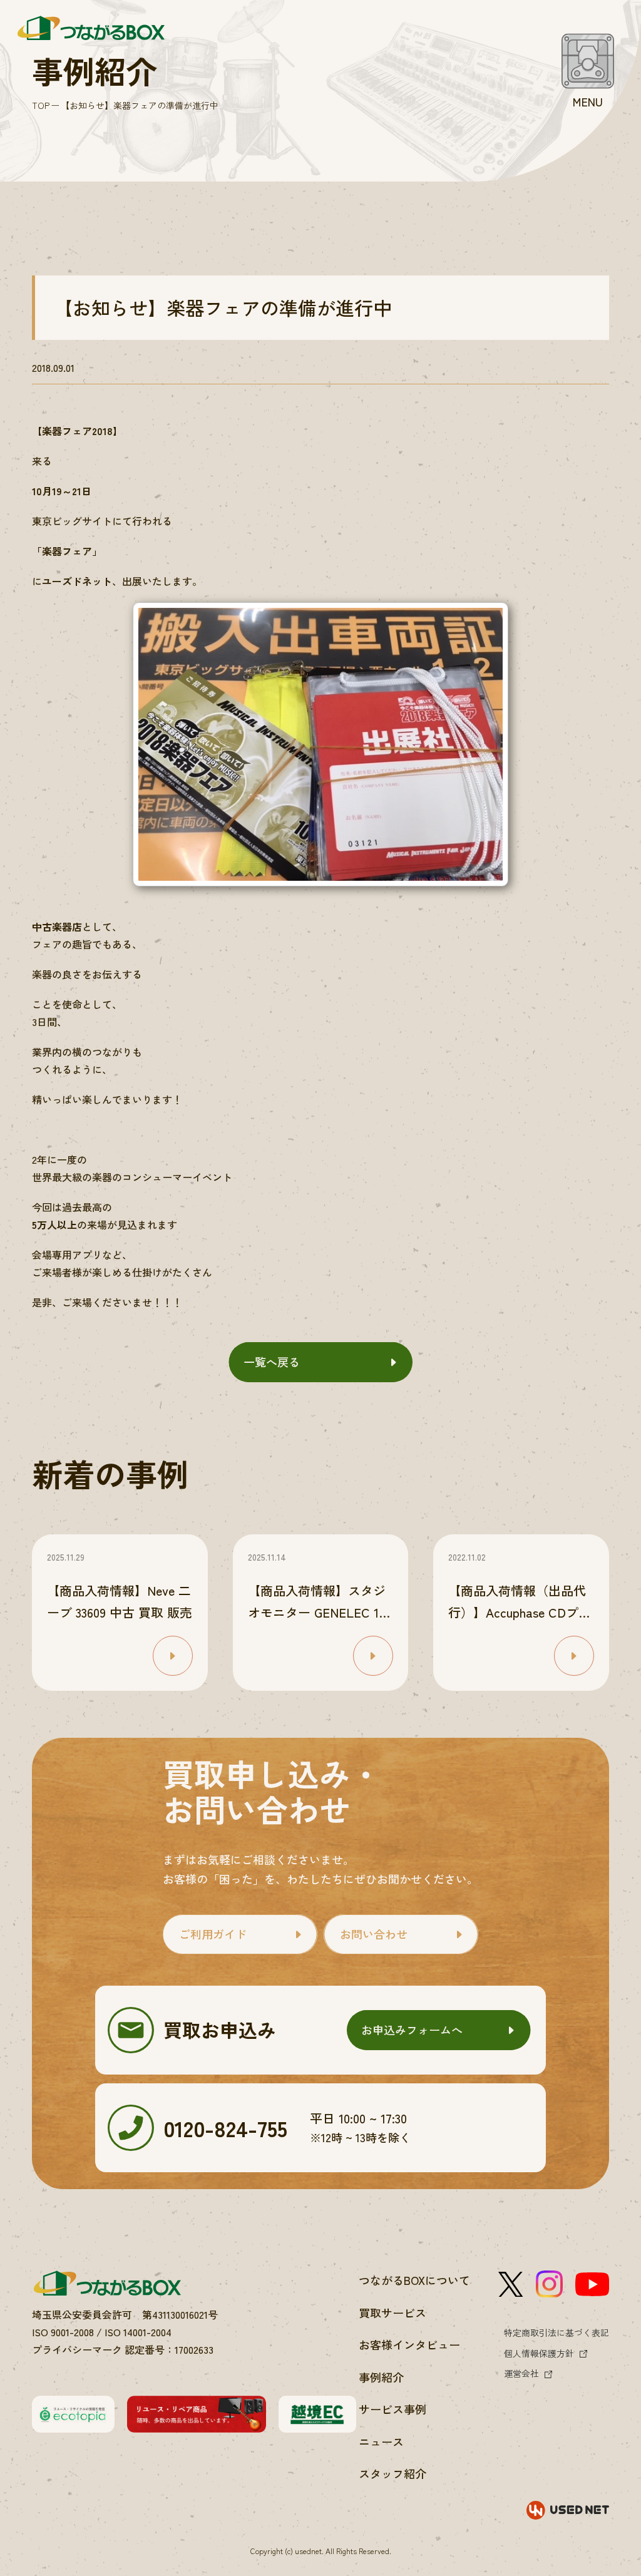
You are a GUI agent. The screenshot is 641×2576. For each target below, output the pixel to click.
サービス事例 (392, 2409)
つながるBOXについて (414, 2280)
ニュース (381, 2441)
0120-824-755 (225, 2127)
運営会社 (521, 2373)
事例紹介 (381, 2377)
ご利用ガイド (213, 1934)
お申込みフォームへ (412, 2029)
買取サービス (392, 2312)
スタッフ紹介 (392, 2473)
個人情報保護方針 (539, 2353)
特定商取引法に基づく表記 (556, 2332)
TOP (41, 105)
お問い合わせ (374, 1934)
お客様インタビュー (409, 2344)
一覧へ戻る (272, 1362)
